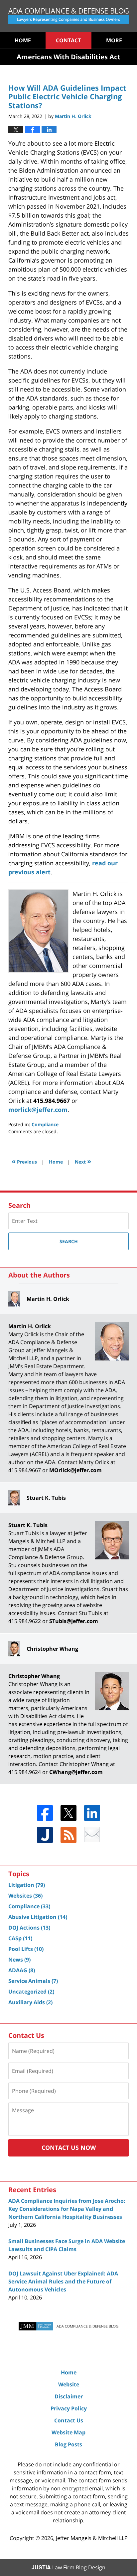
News (19, 1960)
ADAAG (22, 1970)
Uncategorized (31, 1992)
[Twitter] (68, 1813)
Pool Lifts (26, 1949)
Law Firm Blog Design (68, 2567)
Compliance (45, 1124)
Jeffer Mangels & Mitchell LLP (92, 2538)
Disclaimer (69, 2396)
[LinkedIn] (92, 1813)
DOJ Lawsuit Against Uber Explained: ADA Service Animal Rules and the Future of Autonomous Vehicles (63, 2281)
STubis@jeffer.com (74, 1621)
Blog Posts (68, 2444)
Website (69, 2384)
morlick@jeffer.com (38, 1110)
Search (69, 1241)
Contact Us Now (69, 2147)
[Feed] (68, 1835)
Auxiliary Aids (30, 2002)
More (114, 40)
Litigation (27, 1885)
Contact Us (69, 2420)
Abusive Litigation (38, 1917)
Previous (24, 1161)
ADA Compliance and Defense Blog (68, 16)
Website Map (68, 2432)
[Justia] (45, 1835)
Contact (68, 40)
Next (83, 1161)
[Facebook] (45, 1813)
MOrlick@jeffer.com (75, 1470)
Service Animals (33, 1981)
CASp (20, 1938)
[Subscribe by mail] (92, 1835)
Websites (25, 1896)
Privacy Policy (69, 2408)
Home (23, 40)
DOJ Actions (29, 1928)
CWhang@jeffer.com (76, 1772)
